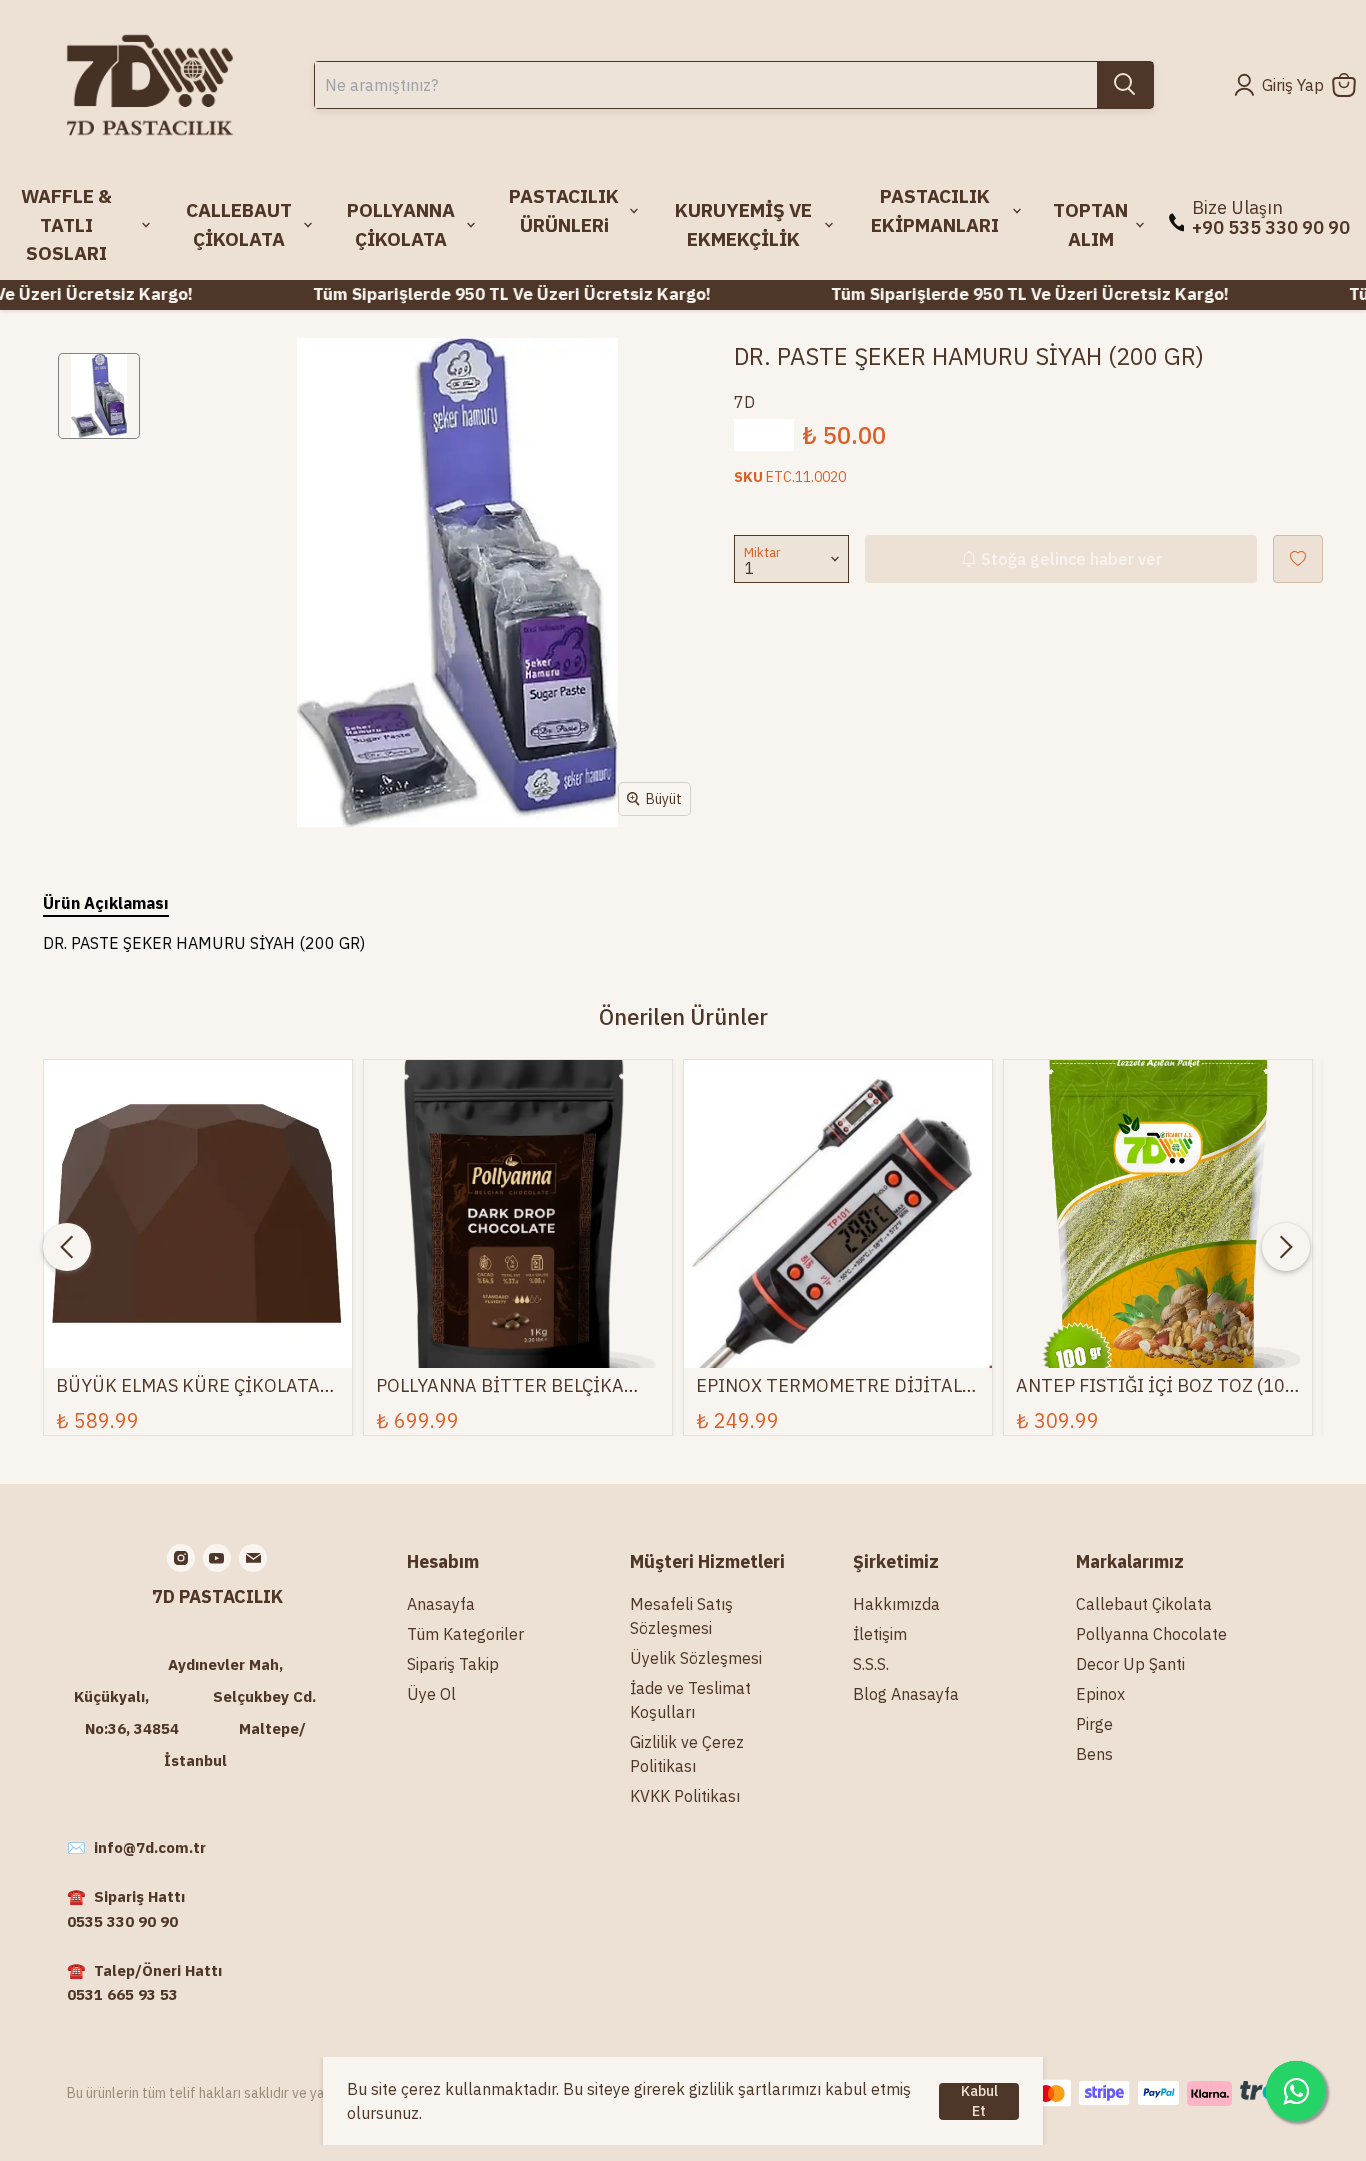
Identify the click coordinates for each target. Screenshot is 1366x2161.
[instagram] (181, 1558)
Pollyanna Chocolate (1151, 1634)
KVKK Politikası (685, 1796)
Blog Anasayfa (906, 1694)
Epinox (1100, 1694)
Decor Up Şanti (1130, 1664)
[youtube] (217, 1558)
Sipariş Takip (453, 1664)
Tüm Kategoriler (465, 1634)
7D (744, 402)
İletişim (880, 1634)
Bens (1094, 1754)
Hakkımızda (896, 1604)
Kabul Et (979, 2101)
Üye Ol (431, 1694)
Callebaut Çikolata (1144, 1604)
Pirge (1094, 1724)
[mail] (253, 1558)
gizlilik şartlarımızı (755, 2089)
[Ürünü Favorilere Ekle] (1298, 559)
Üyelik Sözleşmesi (696, 1658)
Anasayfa (441, 1604)
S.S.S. (871, 1664)
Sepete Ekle (198, 1314)
